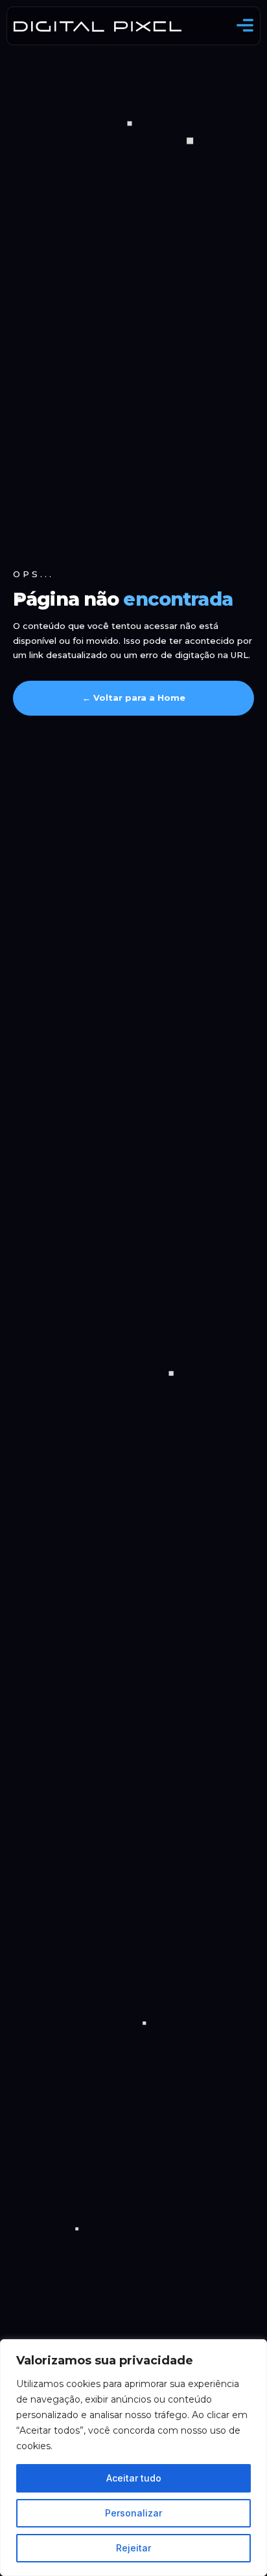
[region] (133, 2458)
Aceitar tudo (134, 2478)
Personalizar (133, 2513)
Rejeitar (133, 2548)
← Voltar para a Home (134, 698)
